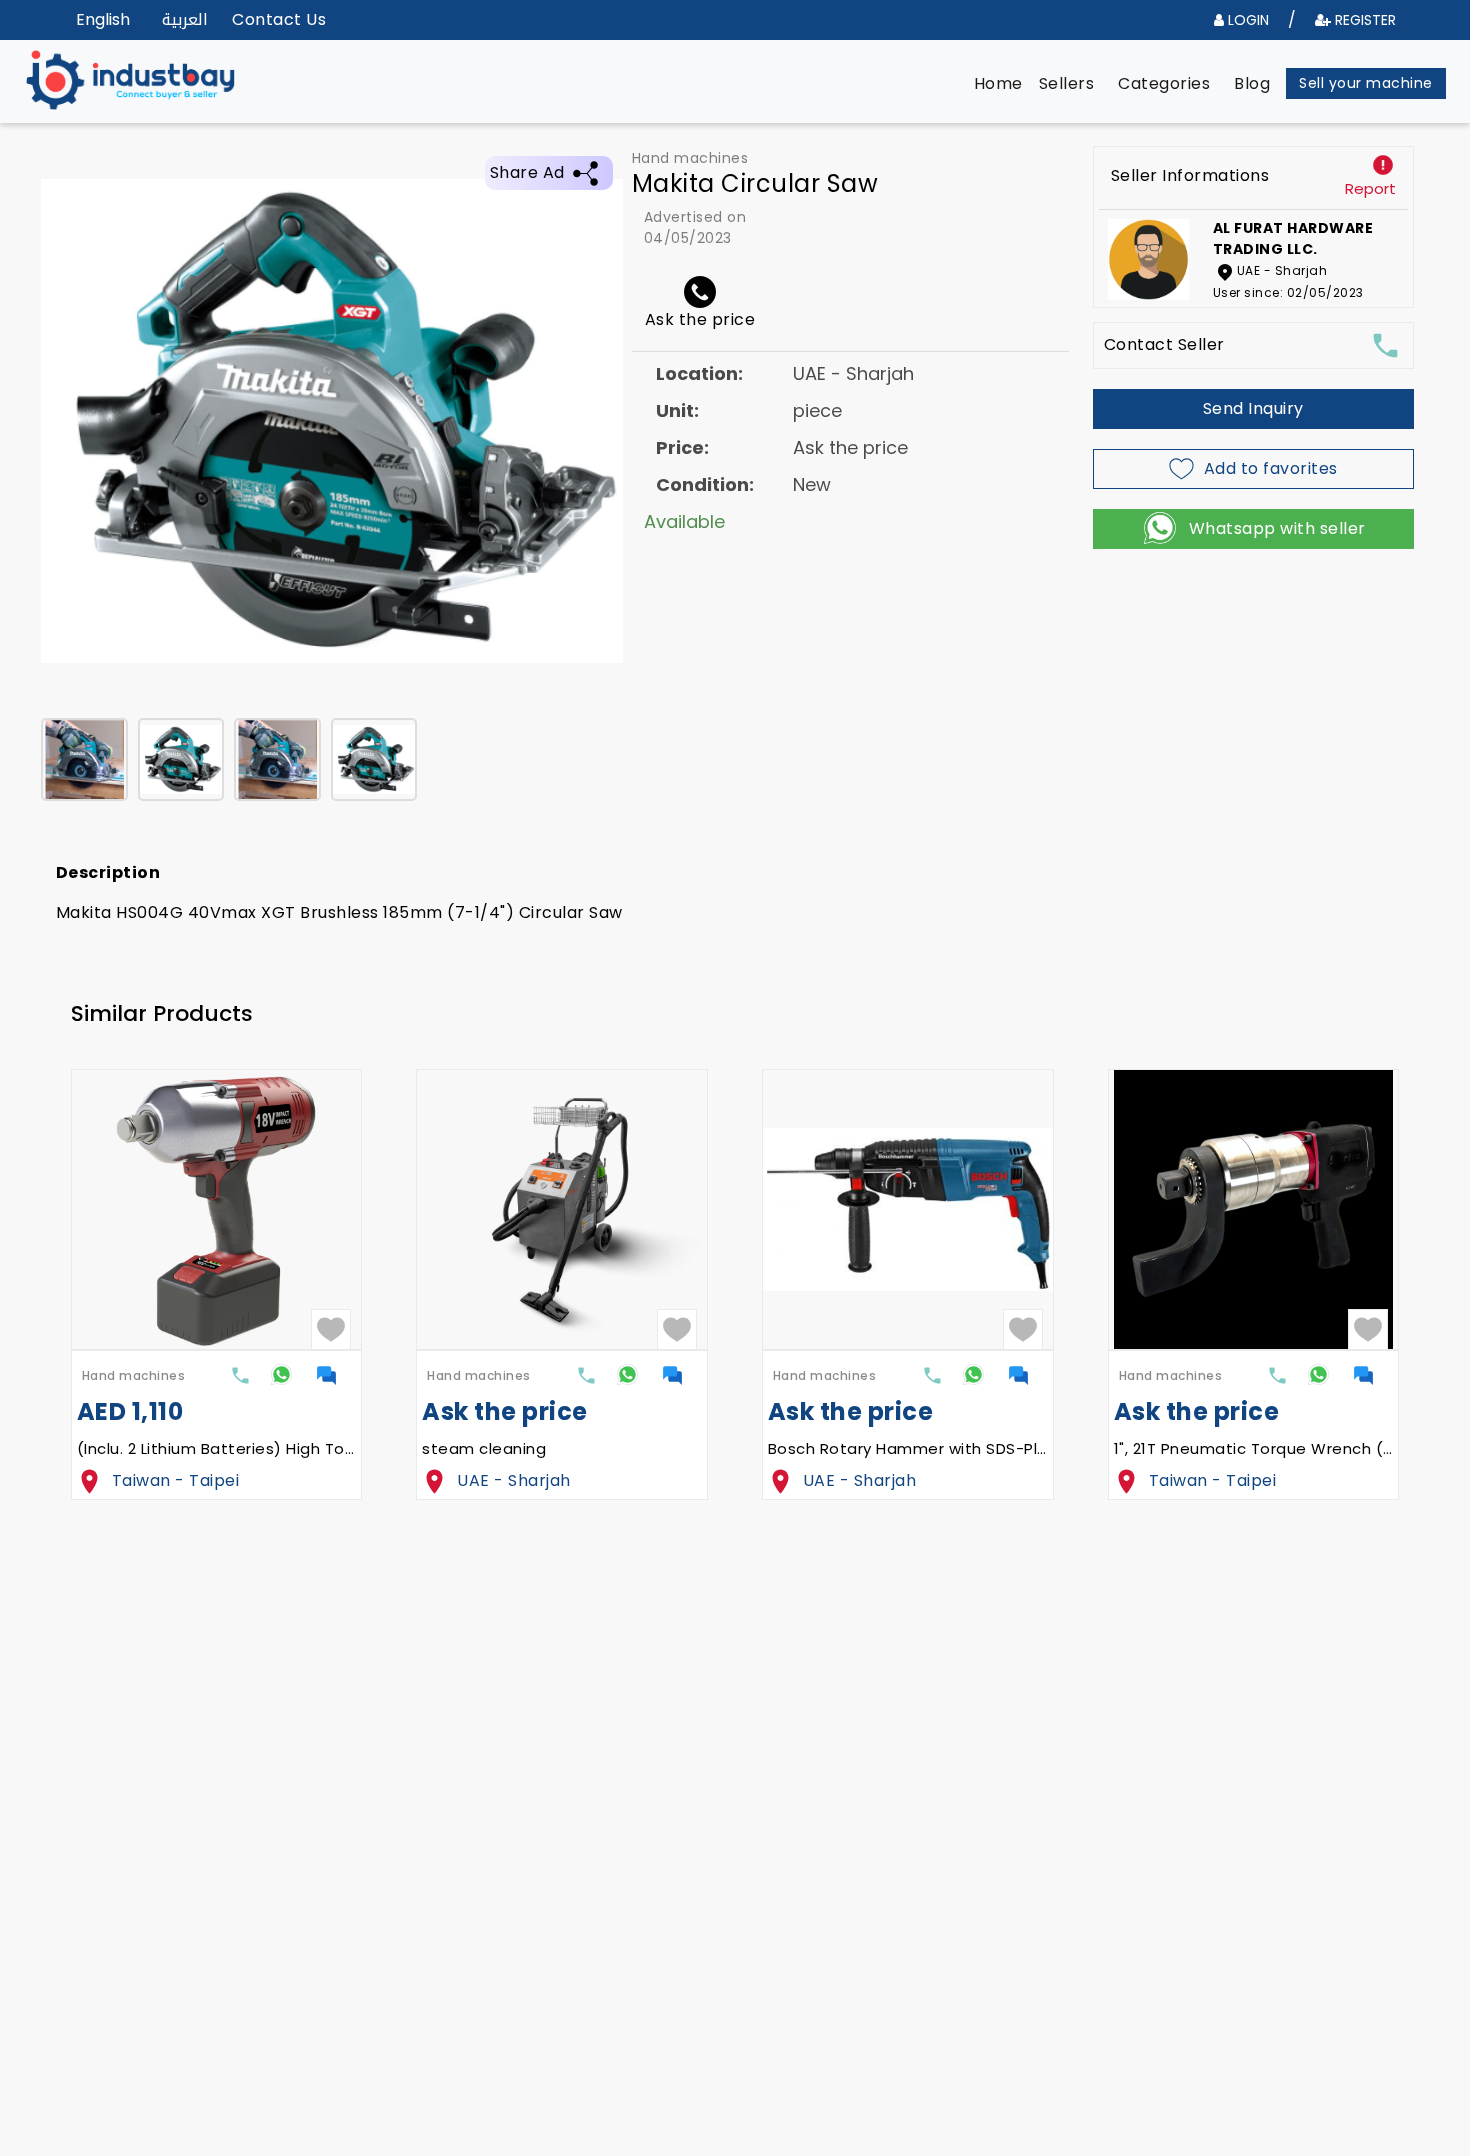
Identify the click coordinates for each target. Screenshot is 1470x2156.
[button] (998, 84)
